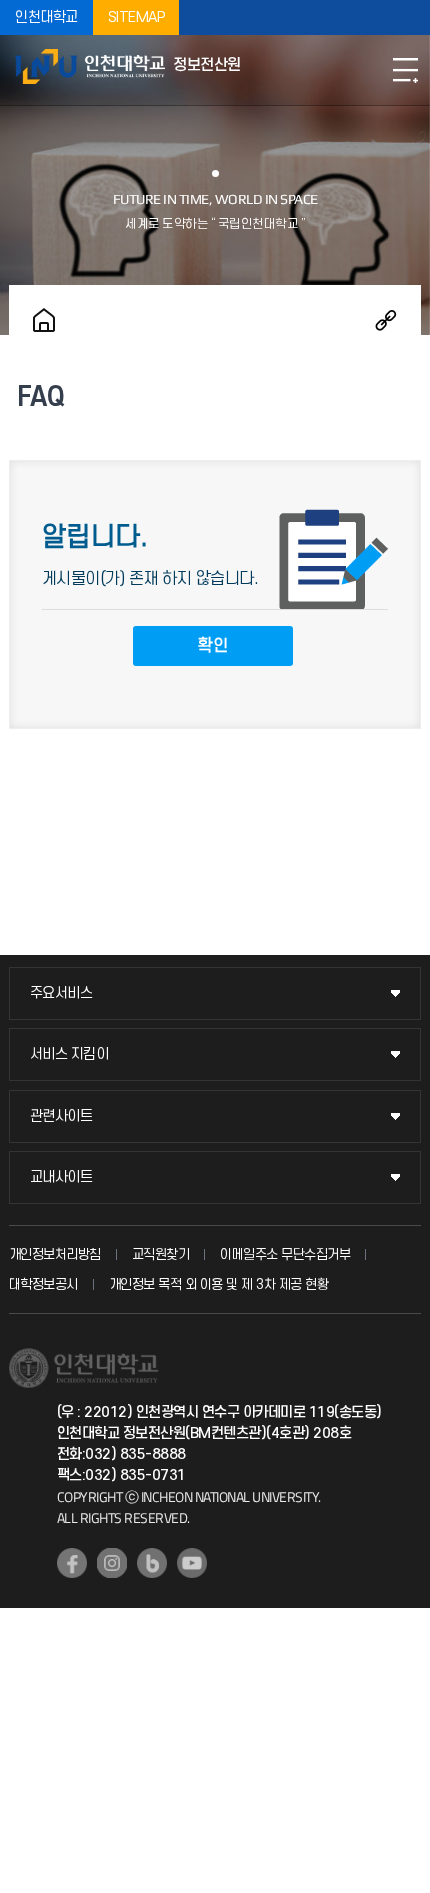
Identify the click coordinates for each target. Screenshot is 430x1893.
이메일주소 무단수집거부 (285, 1254)
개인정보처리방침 (55, 1254)
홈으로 (44, 320)
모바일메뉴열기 (405, 70)
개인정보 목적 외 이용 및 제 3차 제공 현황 (219, 1284)
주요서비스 (61, 993)
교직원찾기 (161, 1254)
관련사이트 (61, 1116)
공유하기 (386, 320)
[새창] (72, 1563)
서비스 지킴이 (69, 1054)
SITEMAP (136, 17)
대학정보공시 (43, 1284)
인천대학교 (46, 17)
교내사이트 (61, 1177)
